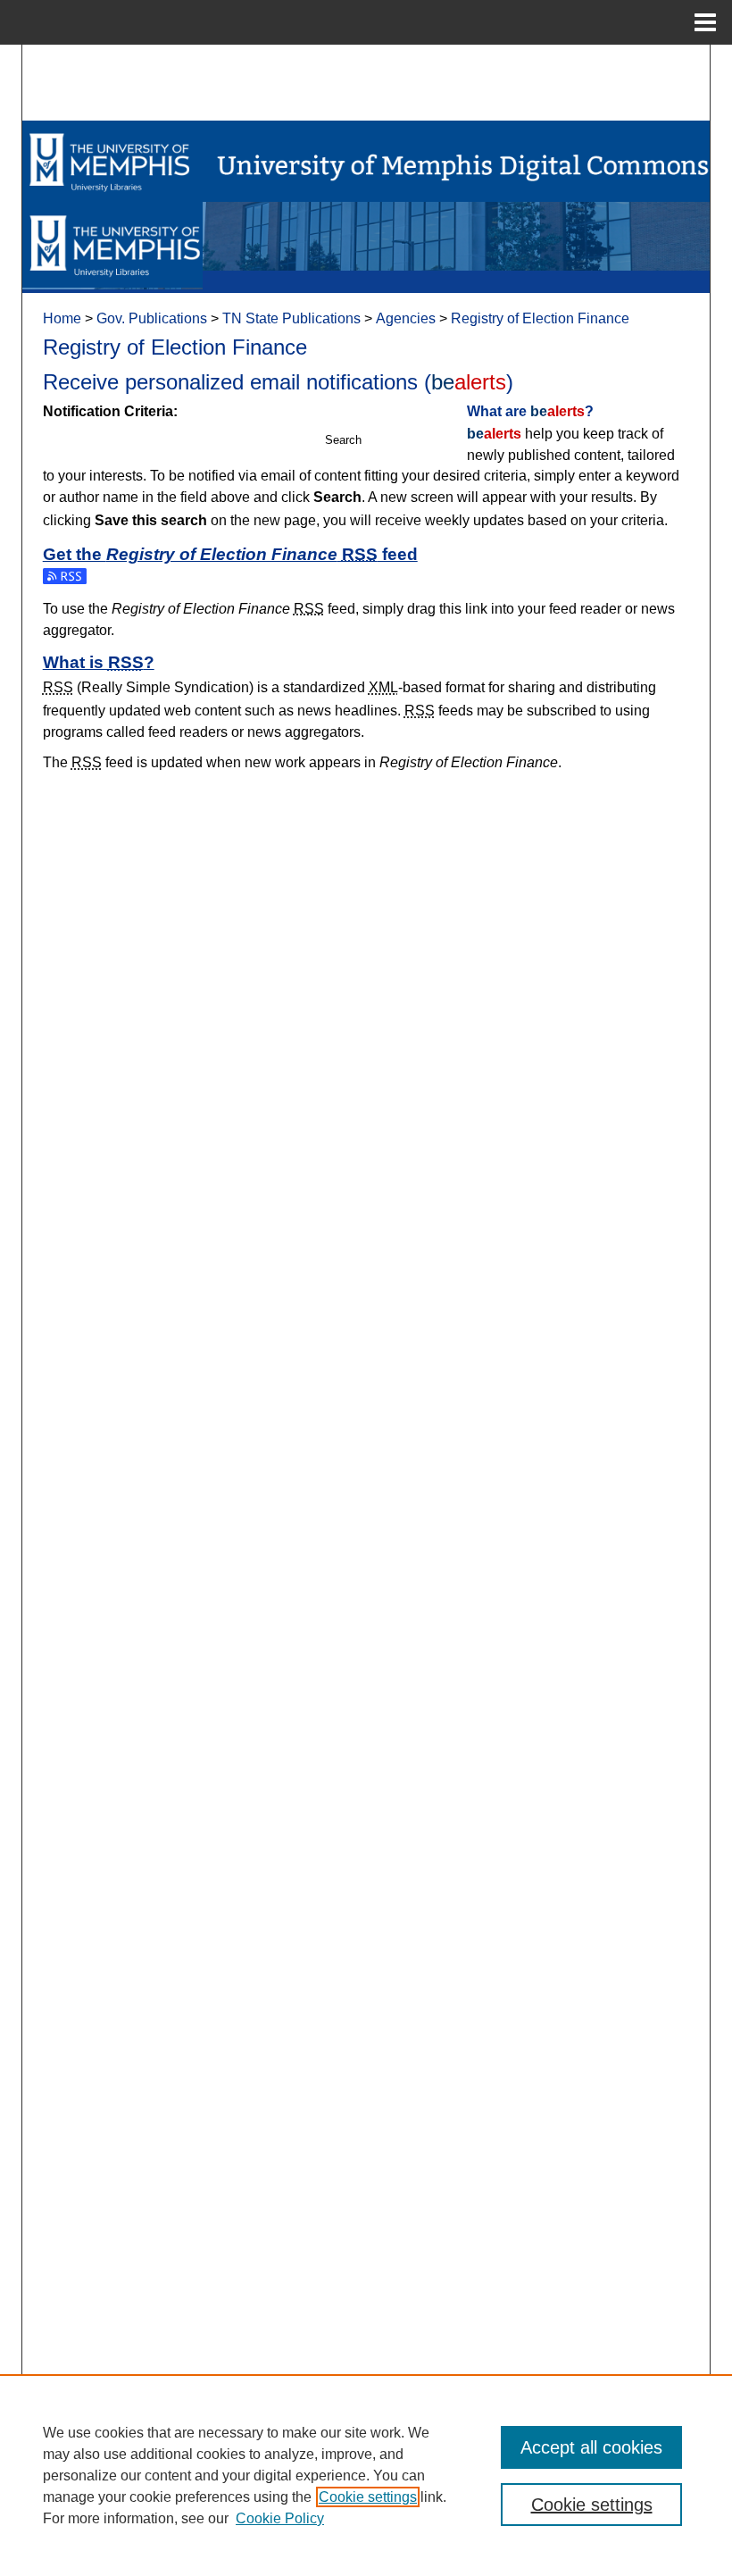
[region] (366, 2475)
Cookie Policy (280, 2518)
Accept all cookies (591, 2447)
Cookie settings (368, 2497)
